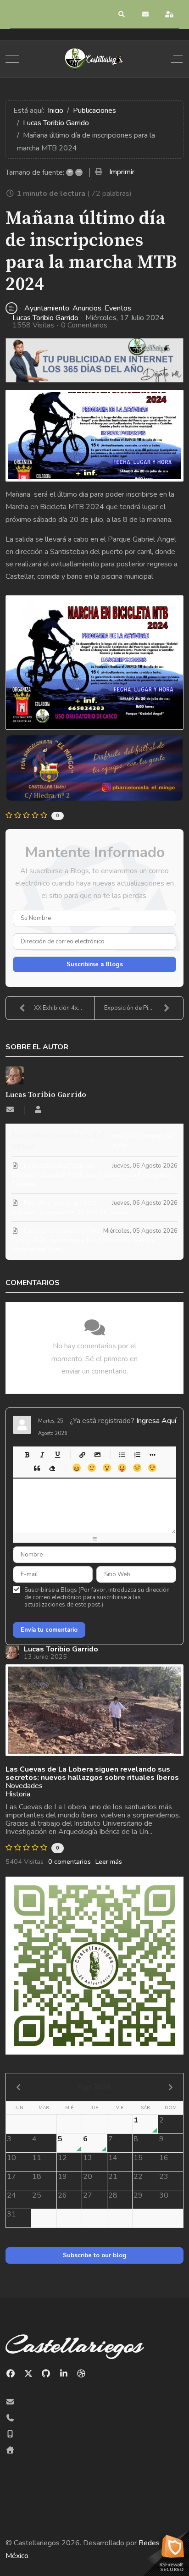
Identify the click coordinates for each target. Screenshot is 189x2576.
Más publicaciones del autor (143, 1141)
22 (138, 2177)
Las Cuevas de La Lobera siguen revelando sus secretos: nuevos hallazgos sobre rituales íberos (92, 1773)
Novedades (24, 1786)
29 (138, 2195)
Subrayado (57, 1454)
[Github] (46, 2374)
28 (113, 2195)
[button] (122, 14)
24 (11, 2195)
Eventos (118, 308)
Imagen (97, 1454)
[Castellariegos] (94, 59)
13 (88, 2158)
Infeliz (137, 1468)
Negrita (27, 1454)
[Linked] (64, 2374)
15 (138, 2158)
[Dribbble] (81, 2374)
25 (37, 2195)
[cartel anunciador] (94, 436)
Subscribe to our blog (95, 2255)
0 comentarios (69, 1861)
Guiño (152, 1468)
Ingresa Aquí (156, 1421)
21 (113, 2177)
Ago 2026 (94, 2087)
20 (88, 2177)
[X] (29, 2374)
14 (113, 2158)
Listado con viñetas (122, 1454)
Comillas (36, 1468)
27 (88, 2195)
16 (164, 2158)
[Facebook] (11, 2374)
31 (11, 2214)
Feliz (76, 1468)
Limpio (52, 1468)
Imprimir (122, 172)
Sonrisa (92, 1468)
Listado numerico (137, 1454)
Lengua (122, 1468)
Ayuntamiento (47, 308)
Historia (18, 1794)
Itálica (42, 1454)
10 (11, 2158)
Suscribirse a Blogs (95, 964)
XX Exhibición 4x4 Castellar (64, 1008)
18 (37, 2177)
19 (62, 2177)
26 (62, 2195)
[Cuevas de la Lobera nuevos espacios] (94, 1710)
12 (62, 2158)
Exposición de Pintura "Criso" (143, 1008)
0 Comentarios (84, 325)
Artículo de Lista (152, 1454)
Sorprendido (107, 1468)
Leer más (109, 1861)
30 (164, 2195)
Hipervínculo (82, 1454)
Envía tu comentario (49, 1630)
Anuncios (87, 308)
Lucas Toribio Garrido (45, 318)
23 (164, 2177)
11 (37, 2158)
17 (11, 2177)
